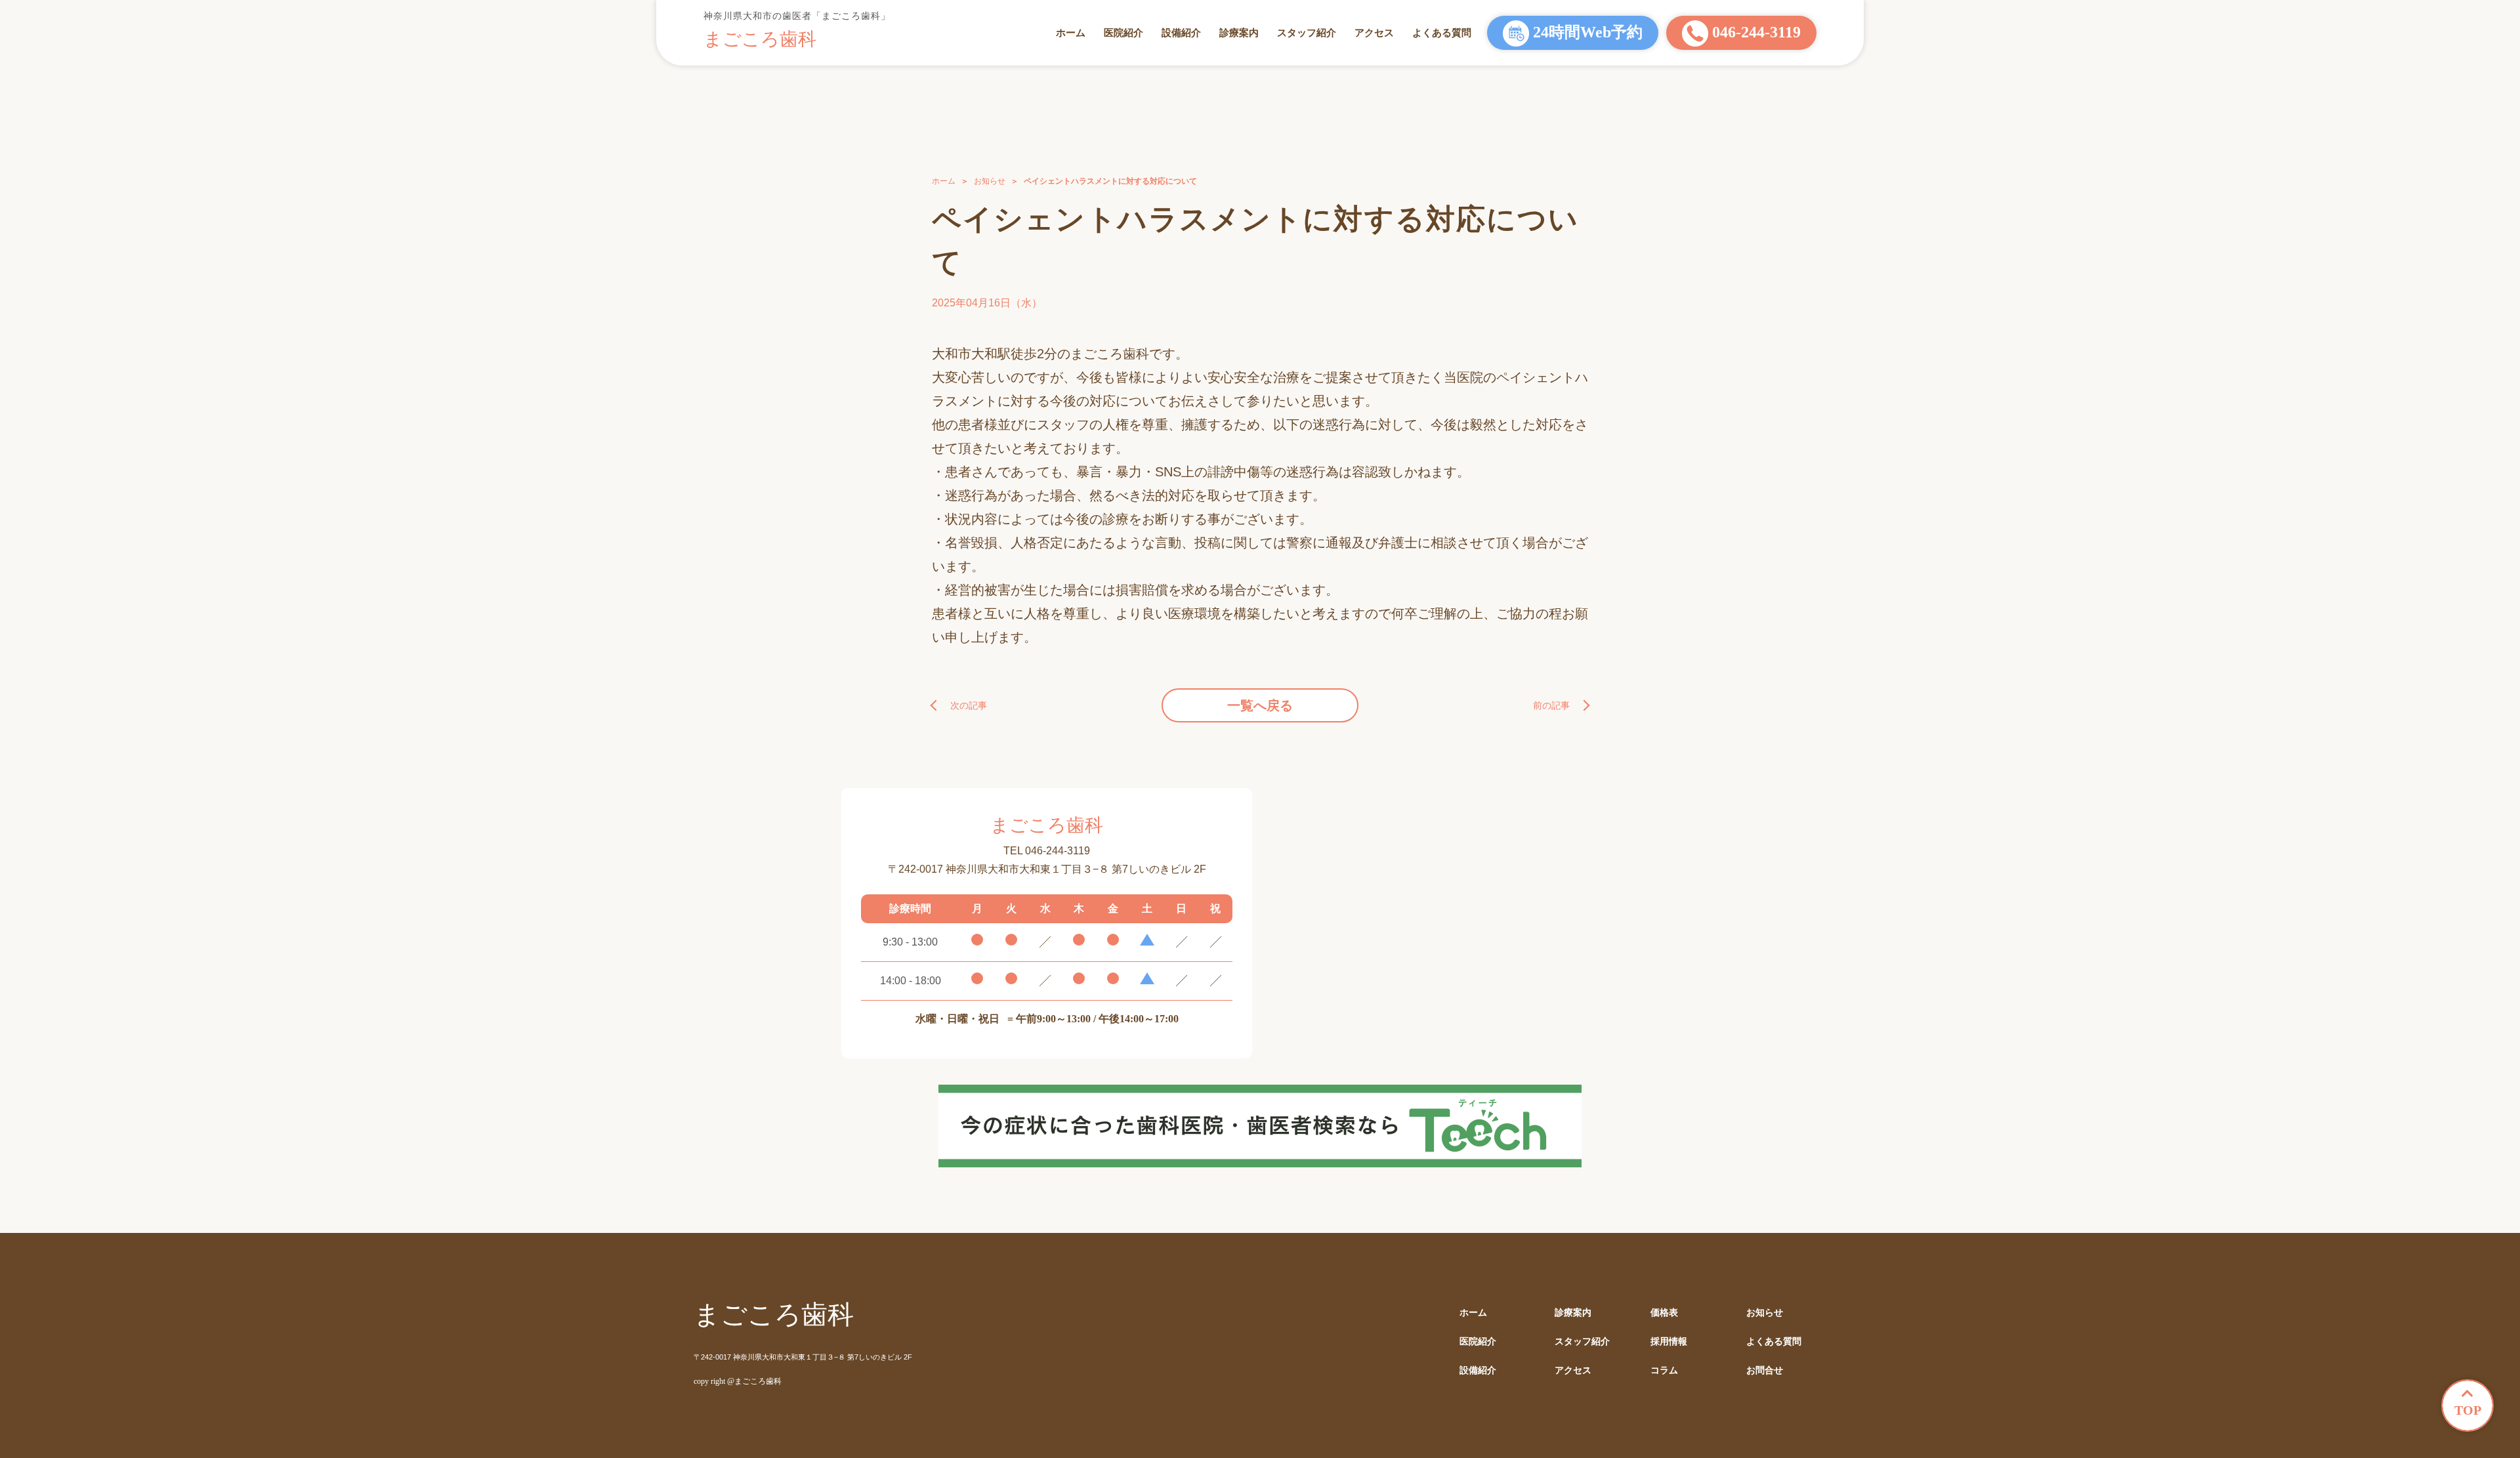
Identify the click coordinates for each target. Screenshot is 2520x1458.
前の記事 (1551, 705)
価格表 (1664, 1313)
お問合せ (1765, 1370)
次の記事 (969, 705)
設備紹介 (1181, 32)
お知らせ (990, 181)
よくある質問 (1442, 32)
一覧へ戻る (1260, 705)
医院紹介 (1123, 32)
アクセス (1374, 32)
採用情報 (1669, 1342)
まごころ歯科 (760, 39)
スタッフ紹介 (1307, 32)
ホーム (1071, 32)
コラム (1664, 1370)
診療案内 (1239, 32)
